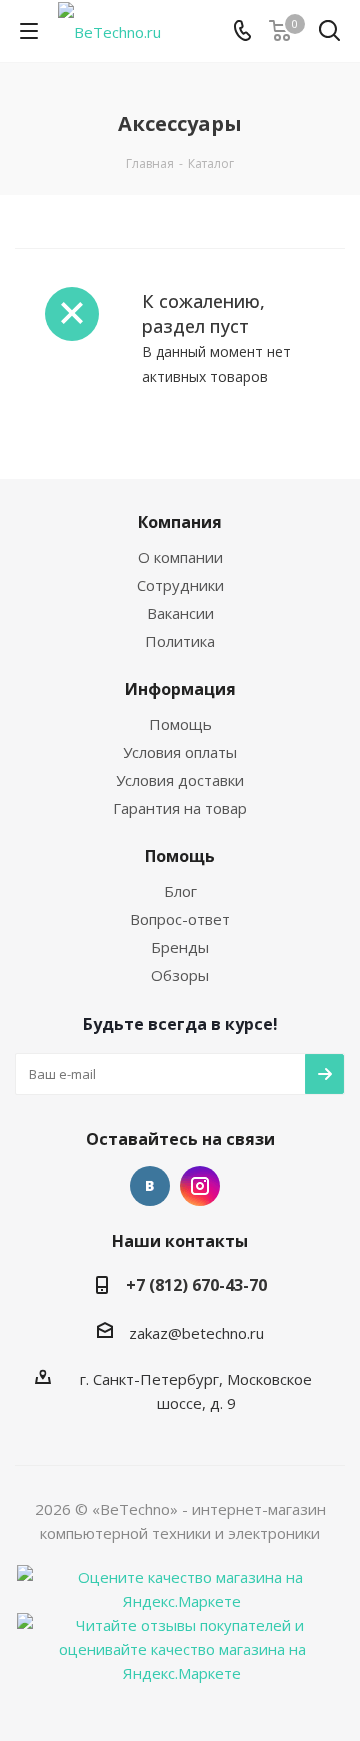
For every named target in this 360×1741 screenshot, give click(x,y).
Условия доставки (180, 780)
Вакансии (180, 613)
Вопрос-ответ (180, 919)
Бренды (180, 947)
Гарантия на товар (180, 808)
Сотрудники (180, 585)
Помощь (180, 724)
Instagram (200, 1186)
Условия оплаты (180, 752)
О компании (180, 557)
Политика (180, 641)
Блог (180, 891)
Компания (180, 522)
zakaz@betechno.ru (196, 1333)
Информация (180, 689)
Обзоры (180, 975)
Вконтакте (150, 1186)
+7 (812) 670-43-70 (196, 1285)
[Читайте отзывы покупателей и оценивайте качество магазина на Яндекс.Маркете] (182, 1647)
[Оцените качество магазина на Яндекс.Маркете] (182, 1587)
